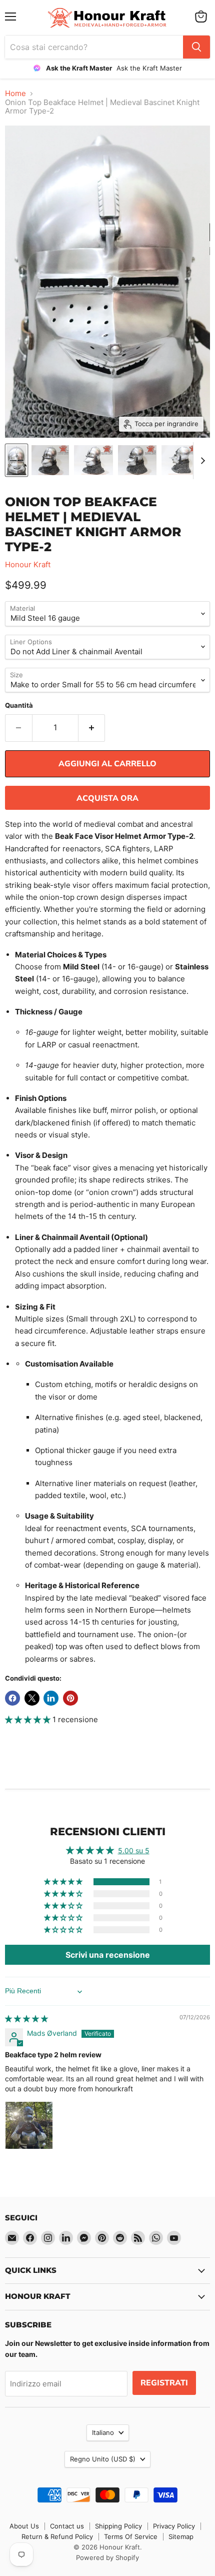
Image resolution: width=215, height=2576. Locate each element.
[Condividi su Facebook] (12, 1698)
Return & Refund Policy (57, 2536)
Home (15, 93)
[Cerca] (196, 47)
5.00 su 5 (134, 1850)
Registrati (164, 2383)
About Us (24, 2526)
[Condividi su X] (32, 1698)
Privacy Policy (174, 2526)
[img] (26, 2019)
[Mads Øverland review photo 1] (29, 2125)
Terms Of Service (131, 2536)
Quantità (19, 706)
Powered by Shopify (107, 2557)
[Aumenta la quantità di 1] (92, 728)
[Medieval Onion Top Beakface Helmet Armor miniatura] (16, 460)
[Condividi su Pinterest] (70, 1698)
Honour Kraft (28, 564)
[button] (29, 1719)
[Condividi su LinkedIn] (51, 1698)
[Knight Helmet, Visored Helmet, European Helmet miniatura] (180, 460)
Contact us (67, 2526)
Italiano (103, 2432)
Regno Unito (103, 2459)
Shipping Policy (118, 2526)
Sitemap (181, 2536)
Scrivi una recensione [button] (108, 1955)
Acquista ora (107, 798)
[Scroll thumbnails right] (201, 461)
